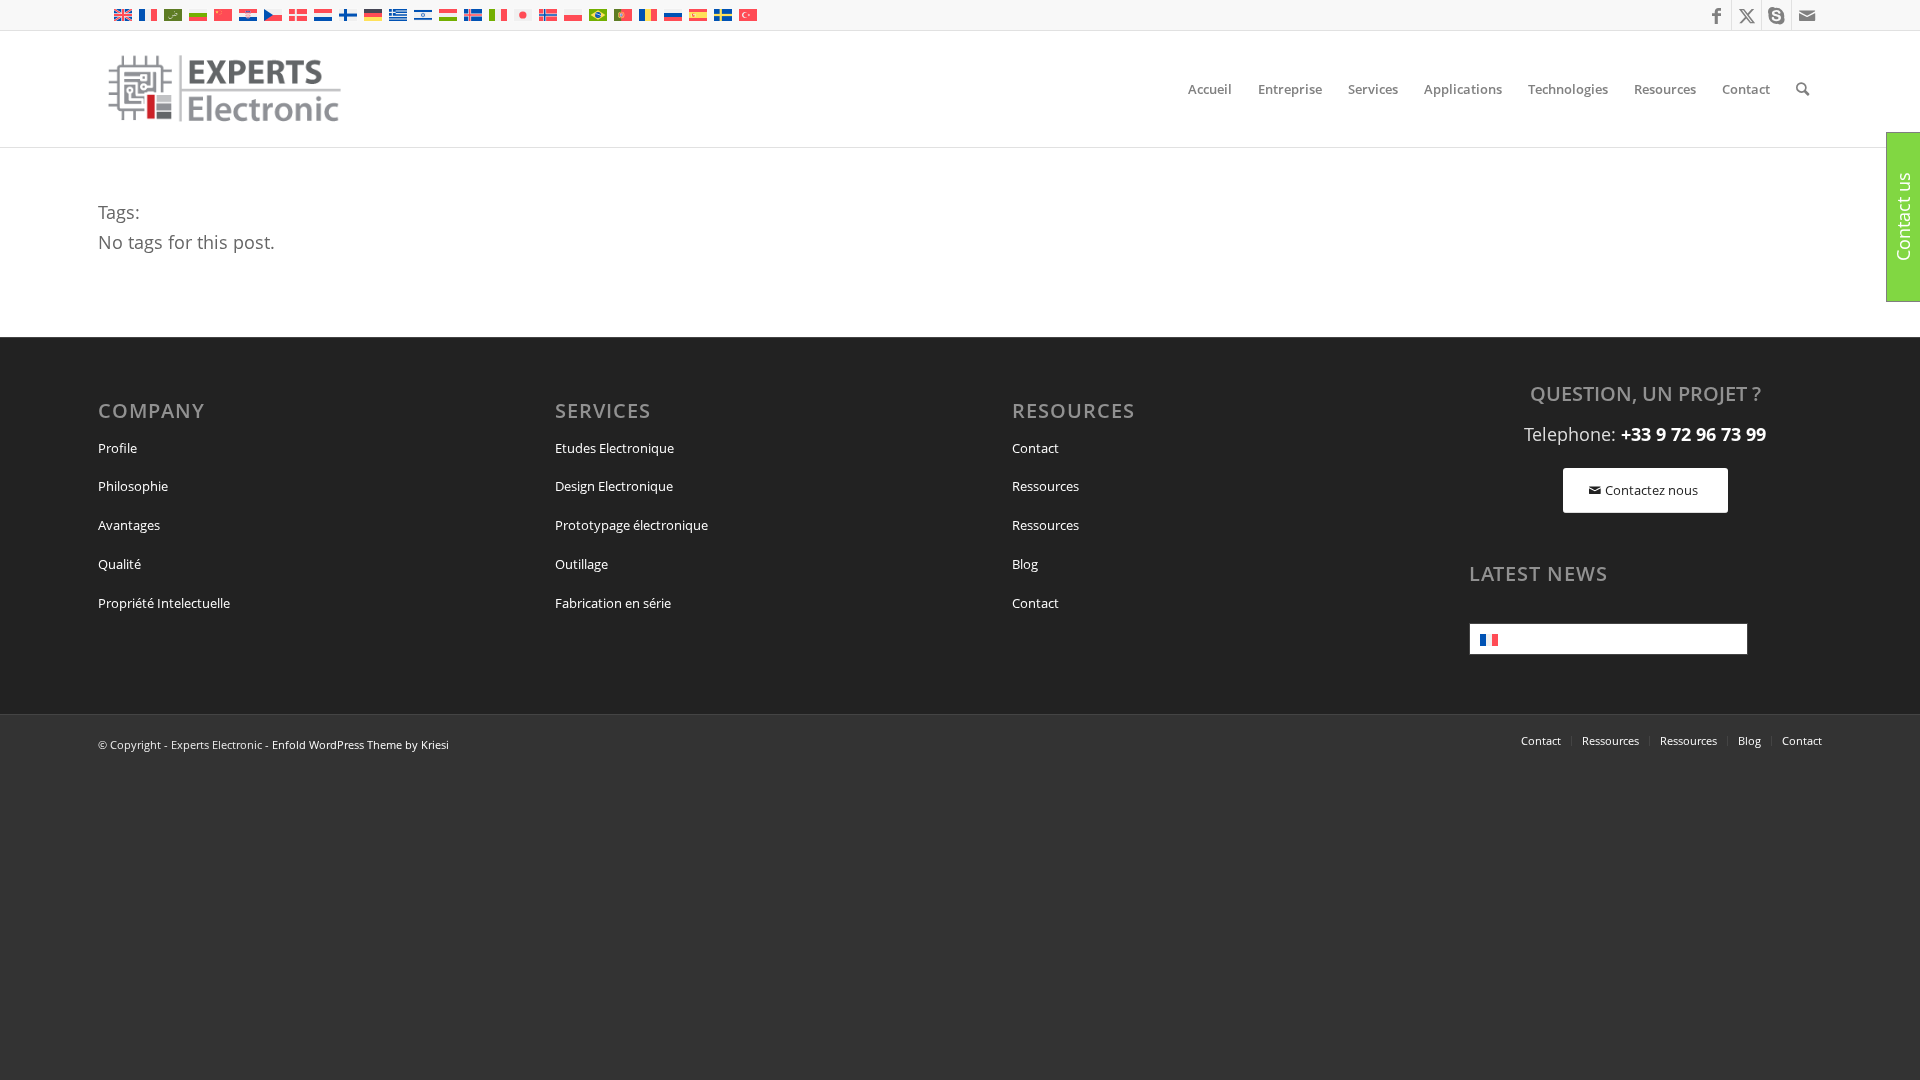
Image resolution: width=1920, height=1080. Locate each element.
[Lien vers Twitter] (1746, 15)
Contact (1035, 448)
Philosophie (133, 486)
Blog (1025, 564)
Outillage (581, 564)
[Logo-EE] (224, 89)
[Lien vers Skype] (1776, 15)
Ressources (1045, 486)
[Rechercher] (1802, 89)
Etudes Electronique (614, 448)
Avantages (129, 525)
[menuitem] (1210, 89)
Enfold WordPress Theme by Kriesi (360, 744)
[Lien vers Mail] (1807, 15)
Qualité (119, 564)
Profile (117, 448)
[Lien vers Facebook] (1716, 15)
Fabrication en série (613, 603)
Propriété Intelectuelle (164, 603)
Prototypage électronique (631, 525)
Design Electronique (614, 486)
